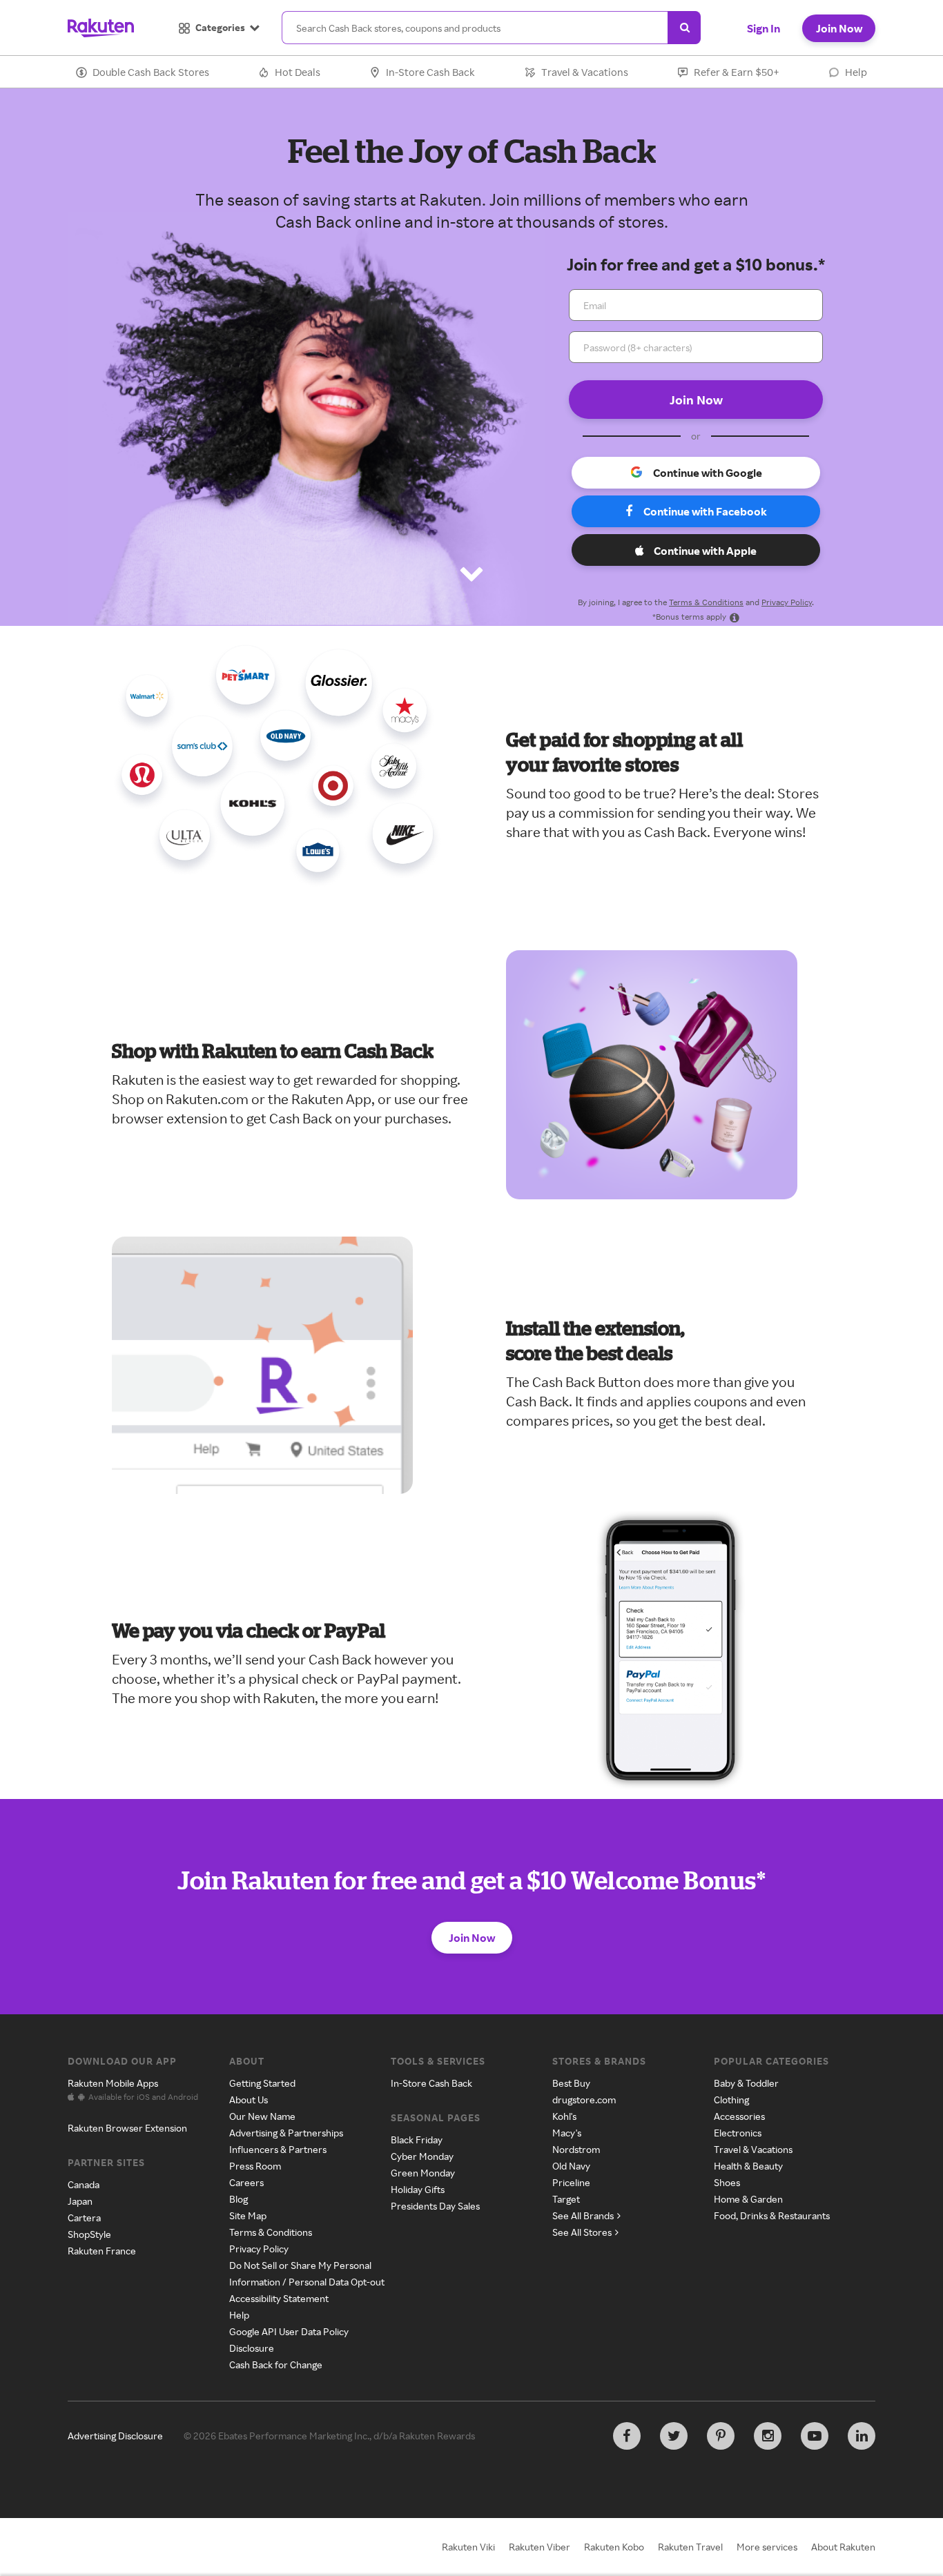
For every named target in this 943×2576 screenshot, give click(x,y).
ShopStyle (89, 2234)
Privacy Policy (787, 602)
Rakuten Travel (690, 2547)
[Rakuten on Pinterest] (721, 2436)
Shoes (727, 2182)
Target (566, 2199)
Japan (80, 2201)
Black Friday (417, 2140)
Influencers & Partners (278, 2149)
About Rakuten (843, 2547)
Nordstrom (576, 2149)
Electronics (738, 2133)
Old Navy (571, 2166)
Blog (239, 2199)
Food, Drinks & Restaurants (772, 2215)
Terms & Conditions (706, 602)
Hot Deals (298, 72)
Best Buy (571, 2083)
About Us (249, 2100)
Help (856, 72)
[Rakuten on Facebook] (627, 2436)
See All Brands (583, 2215)
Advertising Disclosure (115, 2436)
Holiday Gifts (418, 2189)
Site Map (248, 2215)
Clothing (731, 2100)
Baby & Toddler (746, 2083)
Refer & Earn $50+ (737, 72)
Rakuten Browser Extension (127, 2128)
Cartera (84, 2218)
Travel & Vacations (585, 72)
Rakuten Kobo (614, 2547)
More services (767, 2547)
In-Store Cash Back (430, 72)
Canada (84, 2184)
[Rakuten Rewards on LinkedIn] (862, 2436)
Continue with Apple (705, 551)
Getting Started (262, 2083)
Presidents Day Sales (435, 2206)
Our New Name (262, 2116)
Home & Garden (748, 2199)
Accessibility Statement (279, 2298)
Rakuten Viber (539, 2547)
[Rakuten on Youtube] (815, 2436)
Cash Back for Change (276, 2364)
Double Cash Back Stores (151, 72)
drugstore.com (584, 2100)
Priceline (571, 2182)
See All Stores (582, 2232)
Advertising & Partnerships (286, 2133)
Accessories (739, 2116)
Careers (246, 2182)
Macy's (567, 2133)
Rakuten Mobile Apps (113, 2083)
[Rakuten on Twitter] (674, 2436)
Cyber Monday (422, 2156)
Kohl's (564, 2116)
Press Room (255, 2166)
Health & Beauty (748, 2166)
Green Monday (423, 2173)
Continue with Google (708, 473)
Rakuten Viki (468, 2547)
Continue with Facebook (705, 511)
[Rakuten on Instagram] (768, 2436)
